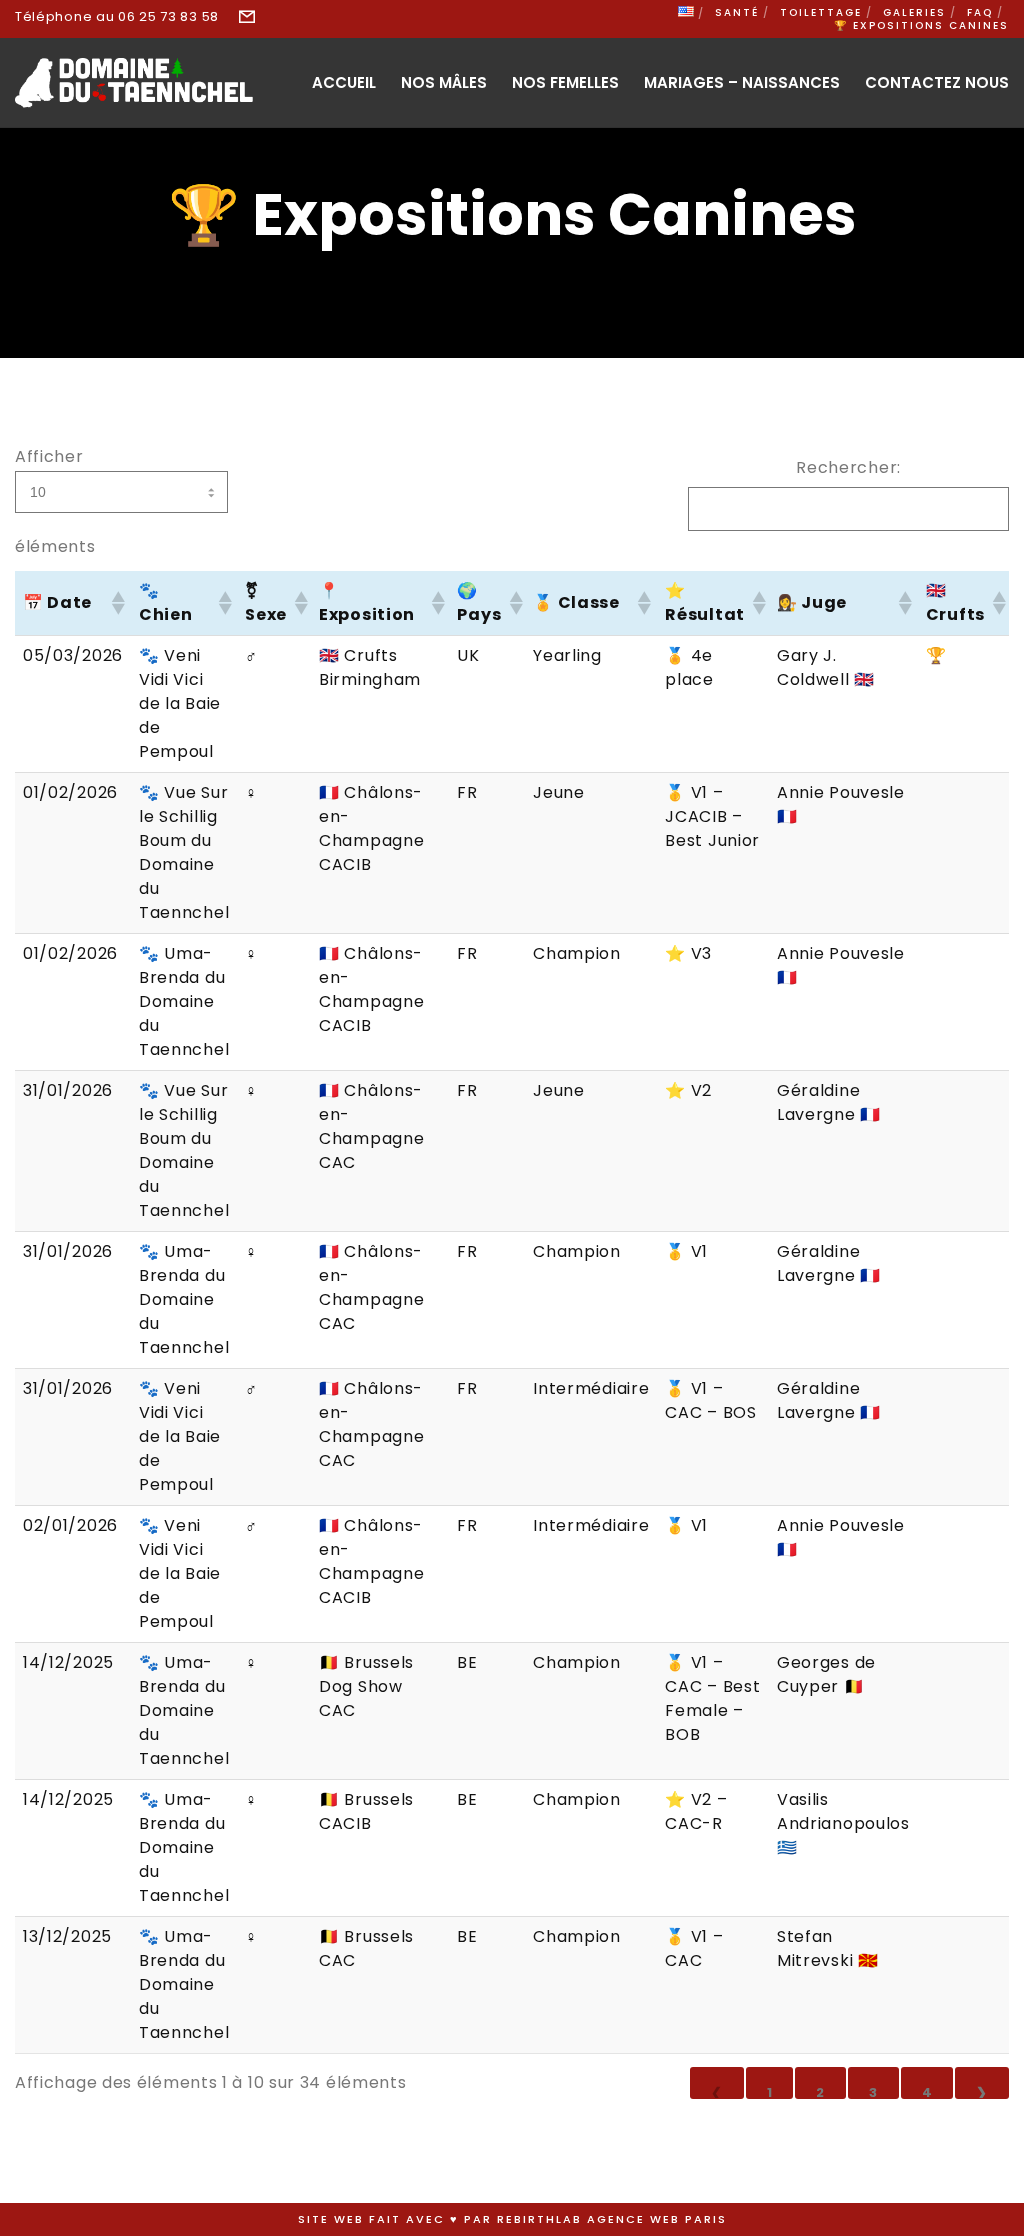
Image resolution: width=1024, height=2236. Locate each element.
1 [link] (770, 2091)
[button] (117, 603)
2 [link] (820, 2091)
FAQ (980, 12)
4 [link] (927, 2091)
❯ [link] (982, 2091)
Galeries (914, 12)
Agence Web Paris (657, 2219)
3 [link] (873, 2091)
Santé (737, 12)
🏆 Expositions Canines (921, 25)
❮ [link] (717, 2091)
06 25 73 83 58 (168, 16)
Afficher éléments (55, 501)
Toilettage (821, 12)
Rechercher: (848, 467)
